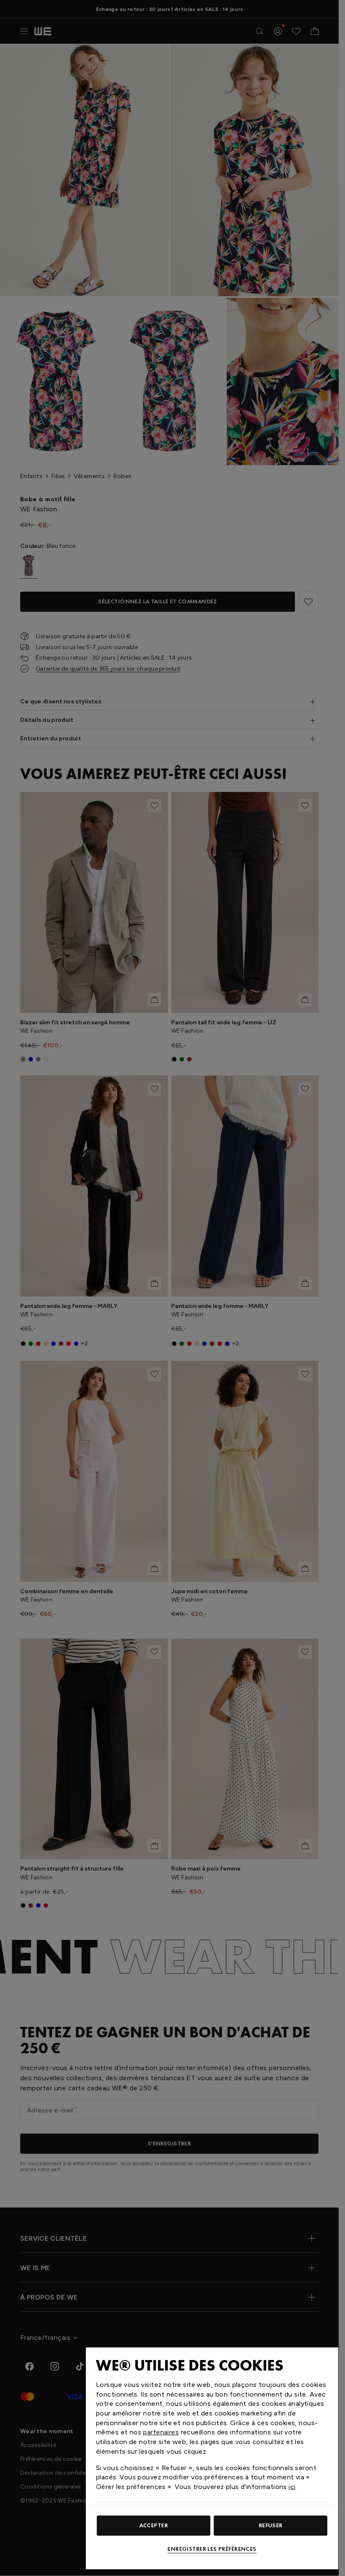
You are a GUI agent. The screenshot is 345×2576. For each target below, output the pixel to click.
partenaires (161, 2432)
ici (292, 2487)
